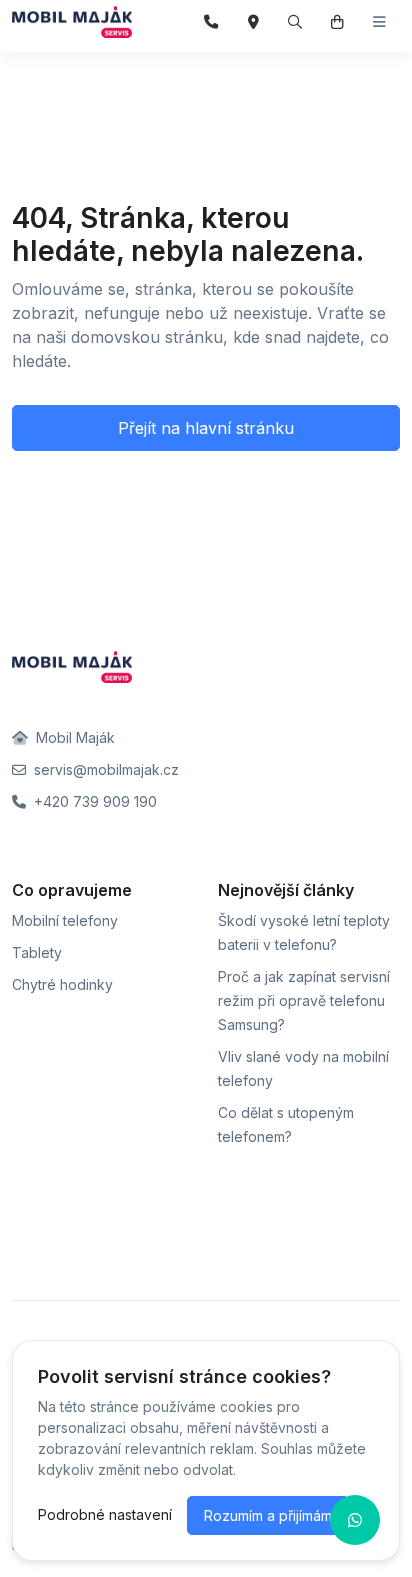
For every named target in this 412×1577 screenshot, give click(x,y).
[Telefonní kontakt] (211, 22)
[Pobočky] (253, 22)
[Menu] (379, 22)
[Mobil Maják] (72, 22)
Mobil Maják (73, 737)
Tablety (37, 952)
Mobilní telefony (65, 920)
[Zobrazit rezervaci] (337, 22)
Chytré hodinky (62, 984)
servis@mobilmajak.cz (104, 769)
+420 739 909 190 (93, 801)
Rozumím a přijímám (268, 1515)
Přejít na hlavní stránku (206, 428)
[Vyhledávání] (295, 22)
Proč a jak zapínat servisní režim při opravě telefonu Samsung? (304, 1000)
